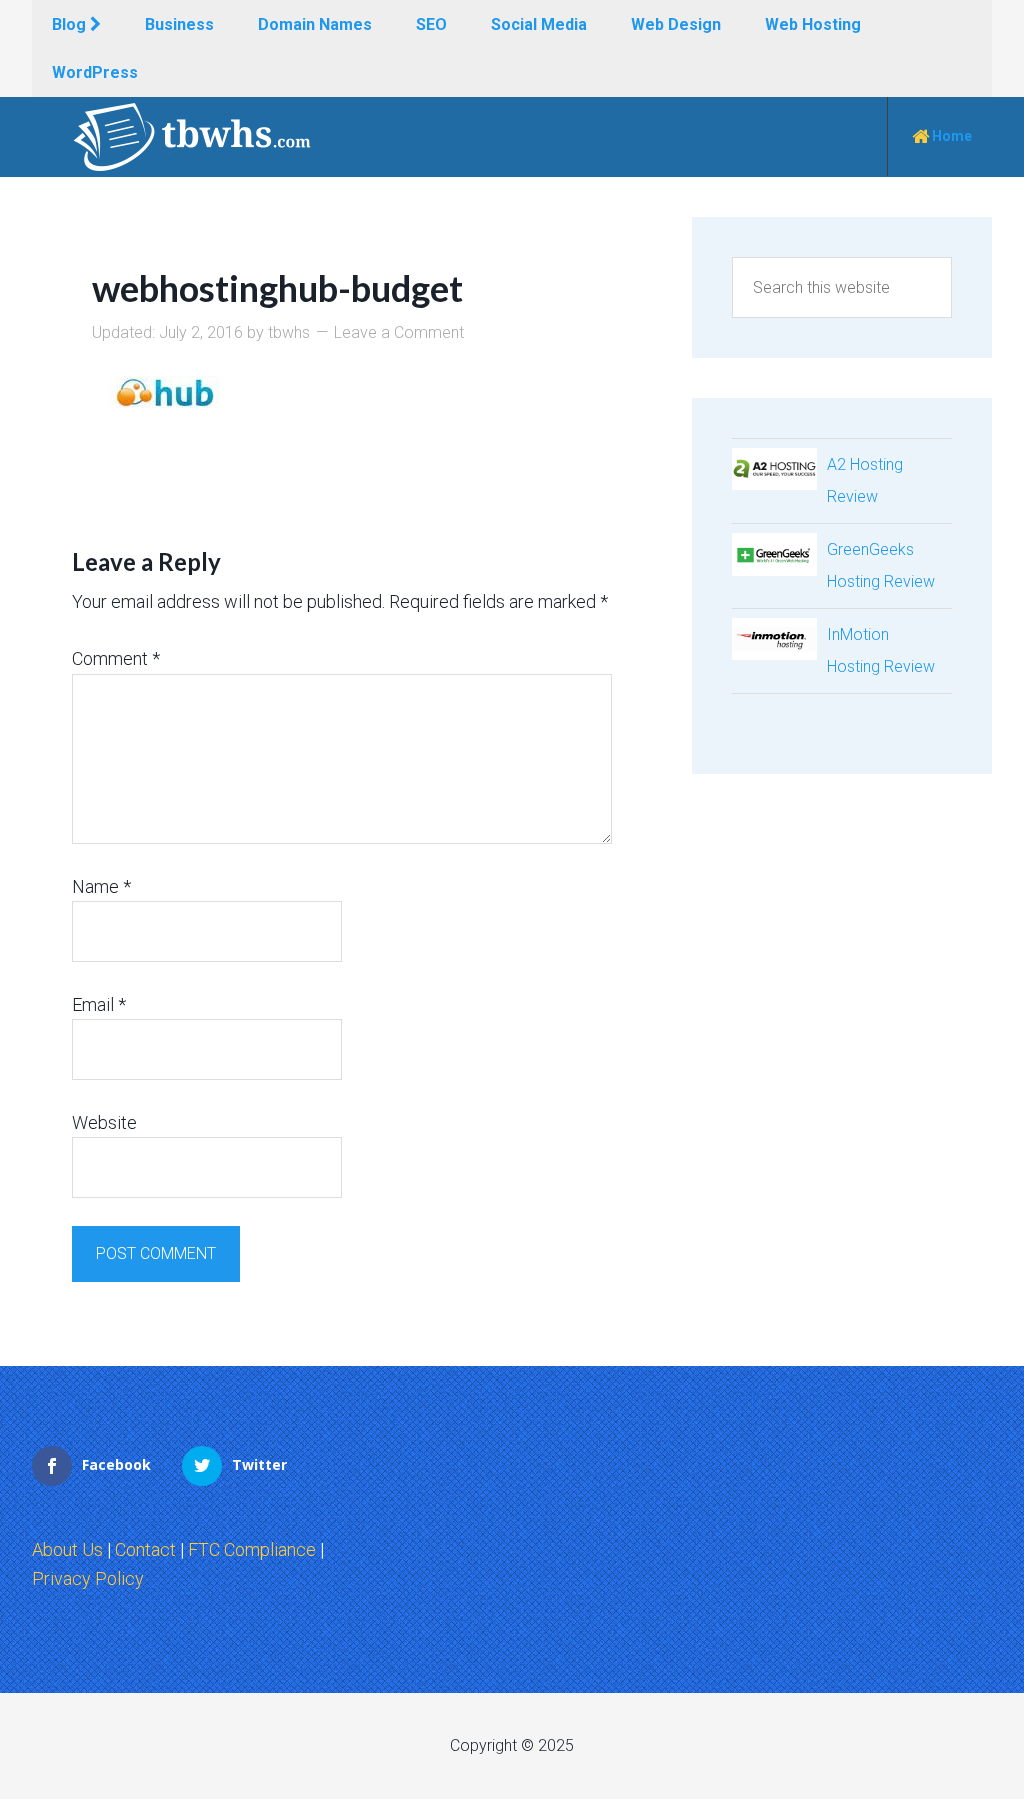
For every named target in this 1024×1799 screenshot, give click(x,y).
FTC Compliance (252, 1549)
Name (101, 886)
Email (99, 1004)
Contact (145, 1549)
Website (104, 1122)
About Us (67, 1549)
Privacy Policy (88, 1578)
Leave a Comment (399, 332)
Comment (116, 658)
